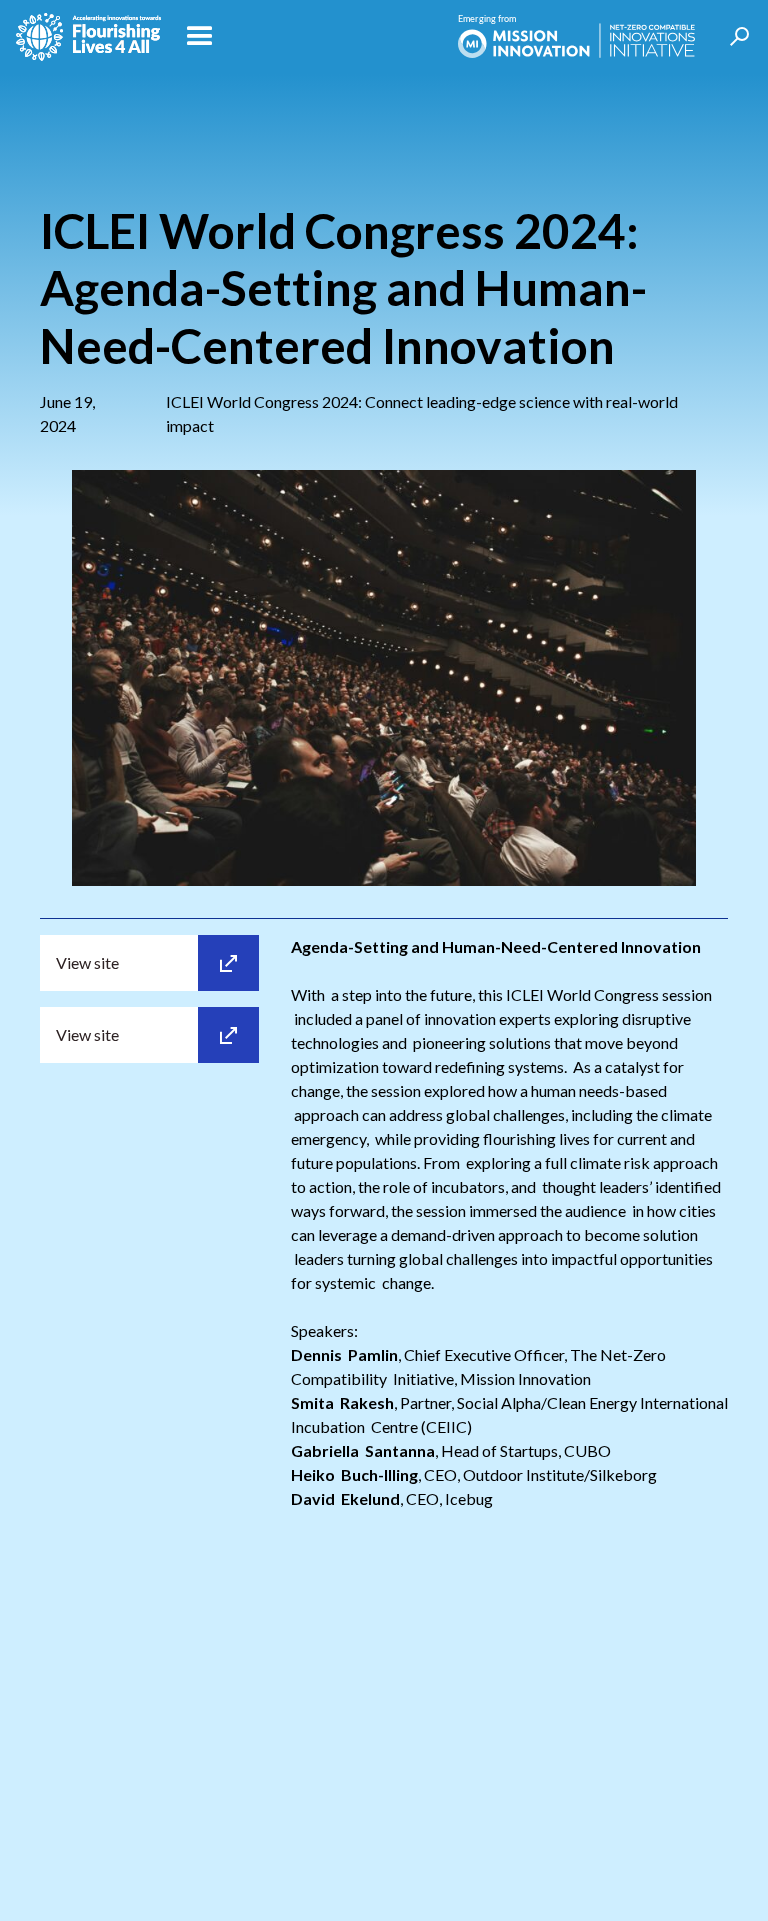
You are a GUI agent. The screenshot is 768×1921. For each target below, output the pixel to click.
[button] (309, 37)
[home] (88, 37)
